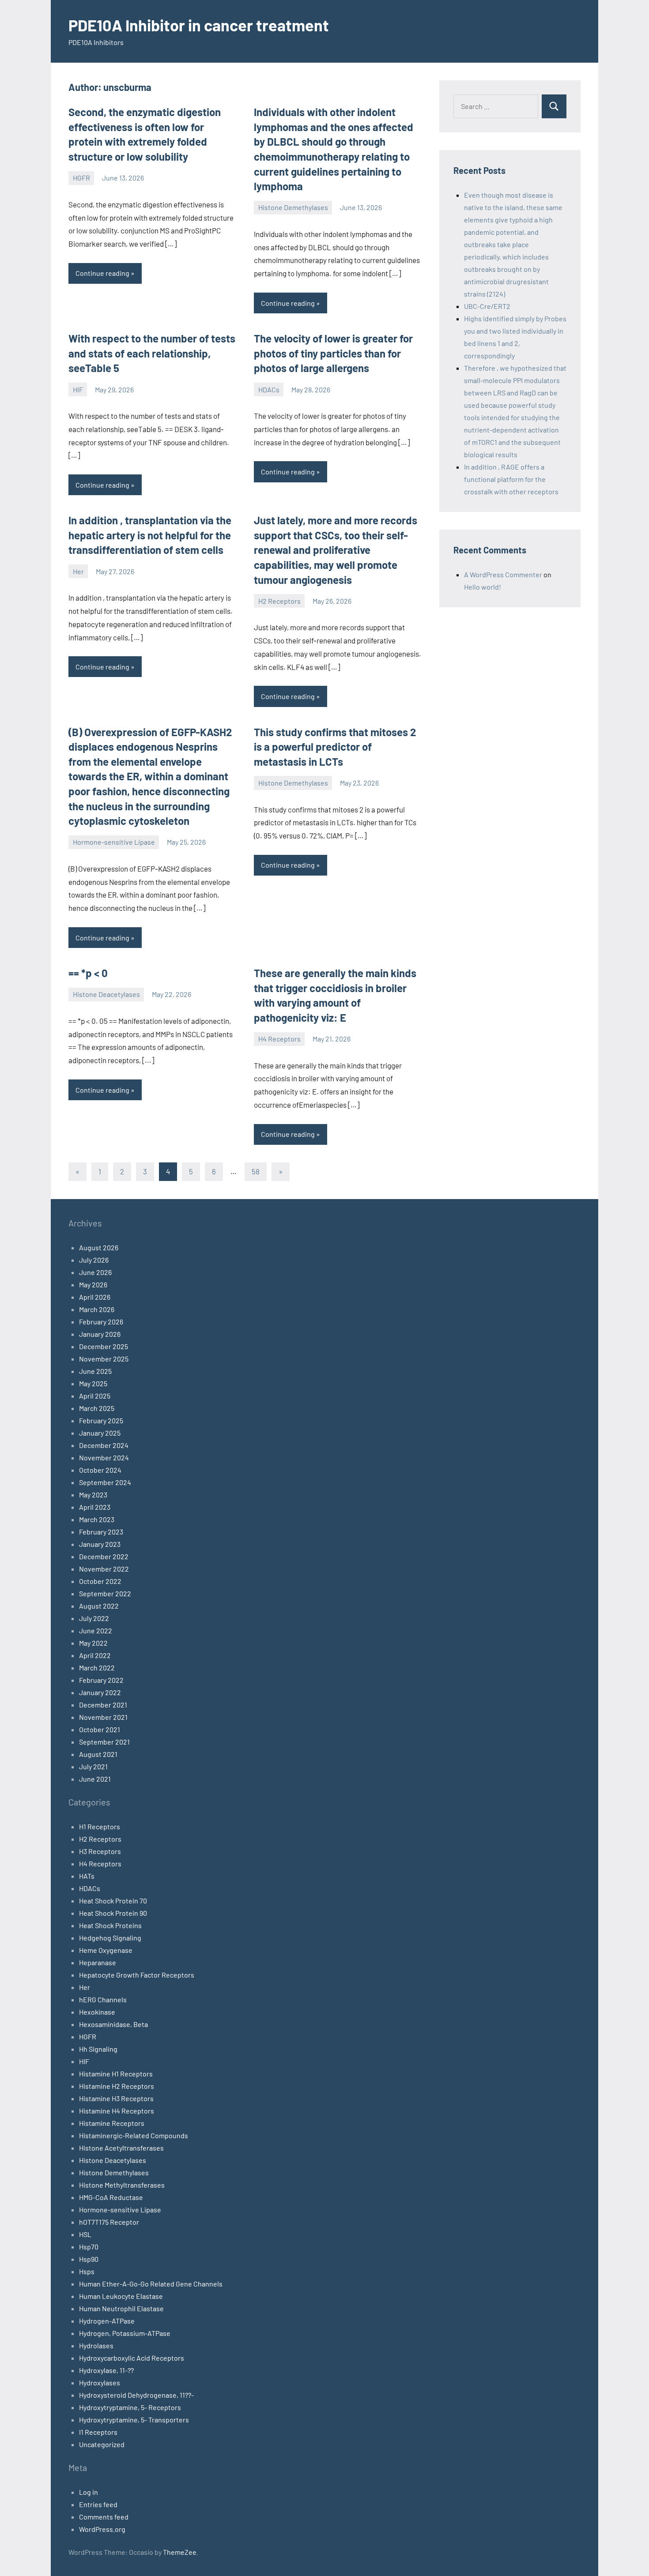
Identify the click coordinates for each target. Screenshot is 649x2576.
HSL (85, 2234)
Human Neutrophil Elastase (121, 2308)
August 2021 (98, 1754)
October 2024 (100, 1470)
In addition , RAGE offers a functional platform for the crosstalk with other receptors (511, 479)
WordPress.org (102, 2529)
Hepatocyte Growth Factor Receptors (137, 1975)
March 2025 (97, 1408)
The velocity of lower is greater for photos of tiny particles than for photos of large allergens (333, 353)
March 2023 (97, 1519)
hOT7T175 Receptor (109, 2222)
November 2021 (103, 1717)
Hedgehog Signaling (110, 1938)
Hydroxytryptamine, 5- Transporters (134, 2420)
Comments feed (104, 2517)
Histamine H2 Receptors (117, 2086)
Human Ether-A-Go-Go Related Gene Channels (151, 2284)
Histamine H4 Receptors (117, 2111)
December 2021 (103, 1705)
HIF (78, 389)
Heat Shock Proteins (110, 1925)
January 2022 (100, 1692)
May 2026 (93, 1284)
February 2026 (101, 1322)
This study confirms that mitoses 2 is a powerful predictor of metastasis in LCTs (335, 747)
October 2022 (100, 1581)
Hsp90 (89, 2259)
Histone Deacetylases (106, 994)
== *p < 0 (88, 973)
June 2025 (95, 1371)
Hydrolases (96, 2345)
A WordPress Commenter (503, 574)
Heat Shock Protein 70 (113, 1901)
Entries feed (98, 2504)
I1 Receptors (98, 2432)
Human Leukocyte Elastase (121, 2296)
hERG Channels (103, 1999)
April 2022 (95, 1655)
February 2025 (101, 1420)
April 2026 (95, 1297)
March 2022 (97, 1668)
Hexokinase (97, 2012)
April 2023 (95, 1507)
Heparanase (98, 1962)
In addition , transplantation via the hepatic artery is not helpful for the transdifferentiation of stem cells (150, 535)
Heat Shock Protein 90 (113, 1913)
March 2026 (97, 1309)
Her (78, 571)
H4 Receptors (279, 1039)
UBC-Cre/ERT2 (487, 306)
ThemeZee (180, 2552)
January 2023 (100, 1544)
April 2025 (95, 1396)
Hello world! (483, 587)
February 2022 (101, 1680)
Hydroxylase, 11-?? (106, 2370)
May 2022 (93, 1643)
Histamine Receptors (112, 2123)
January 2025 (100, 1433)
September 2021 (104, 1742)
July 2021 (93, 1766)
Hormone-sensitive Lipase (114, 842)
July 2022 (94, 1618)
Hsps (87, 2271)
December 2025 (104, 1346)
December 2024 (104, 1445)
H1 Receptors (100, 1826)
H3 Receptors (100, 1851)
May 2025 (93, 1383)
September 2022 (105, 1593)
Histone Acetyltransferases (121, 2148)
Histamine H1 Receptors (116, 2074)
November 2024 (104, 1457)
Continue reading (102, 273)
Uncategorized (102, 2444)
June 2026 (95, 1272)
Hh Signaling (98, 2049)
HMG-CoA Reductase (111, 2197)
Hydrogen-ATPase (107, 2321)
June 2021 (95, 1779)
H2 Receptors (279, 601)
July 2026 (94, 1260)
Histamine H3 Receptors (116, 2098)
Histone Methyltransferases (122, 2185)
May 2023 (93, 1495)
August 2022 (99, 1606)
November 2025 (104, 1359)
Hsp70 (89, 2247)
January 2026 (100, 1334)
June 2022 (96, 1630)
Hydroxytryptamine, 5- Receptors (130, 2407)
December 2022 (104, 1556)
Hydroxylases (100, 2382)
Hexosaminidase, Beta (113, 2024)
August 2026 (99, 1247)
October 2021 (100, 1729)
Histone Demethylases (293, 207)
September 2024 (105, 1482)
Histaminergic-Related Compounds (134, 2135)
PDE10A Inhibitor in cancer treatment (199, 25)
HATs (87, 1876)
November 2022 (104, 1569)
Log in (89, 2492)
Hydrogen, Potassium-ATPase (125, 2333)
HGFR (81, 178)
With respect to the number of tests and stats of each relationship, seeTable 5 (152, 353)
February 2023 (101, 1532)
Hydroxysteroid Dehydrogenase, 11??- (136, 2395)
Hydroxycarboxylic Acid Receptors (132, 2358)
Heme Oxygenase (106, 1950)
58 (256, 1171)
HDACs (269, 389)
